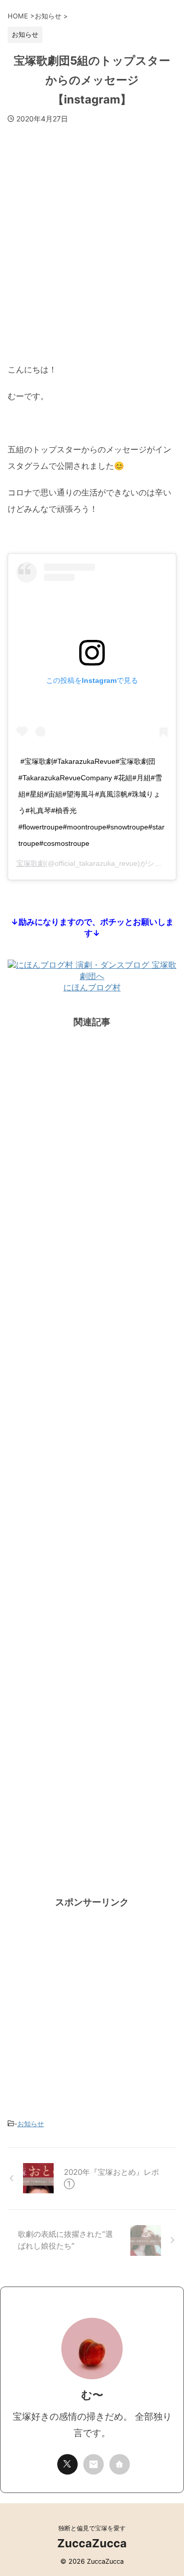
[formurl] (94, 2464)
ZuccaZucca (92, 2543)
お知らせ (31, 2124)
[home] (120, 2464)
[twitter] (67, 2464)
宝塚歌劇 (31, 863)
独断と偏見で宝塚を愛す (92, 2528)
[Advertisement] (92, 237)
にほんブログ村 (92, 987)
